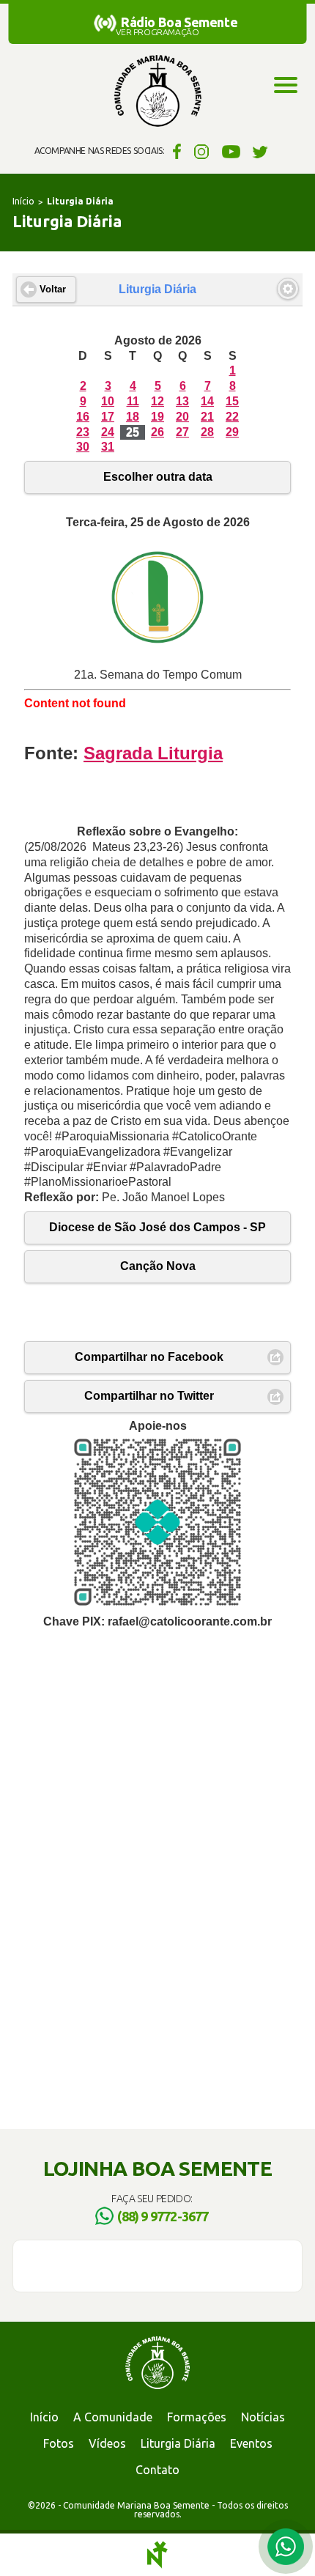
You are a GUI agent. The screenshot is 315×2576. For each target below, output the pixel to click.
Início (23, 201)
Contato (157, 2470)
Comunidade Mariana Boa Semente (157, 92)
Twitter (260, 151)
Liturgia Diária (178, 2443)
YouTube (231, 151)
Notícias (263, 2417)
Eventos (251, 2443)
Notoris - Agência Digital (157, 2555)
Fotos (59, 2443)
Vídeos (107, 2443)
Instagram (202, 151)
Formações (197, 2417)
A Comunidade (113, 2417)
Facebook (175, 151)
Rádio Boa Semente (179, 22)
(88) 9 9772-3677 (163, 2216)
